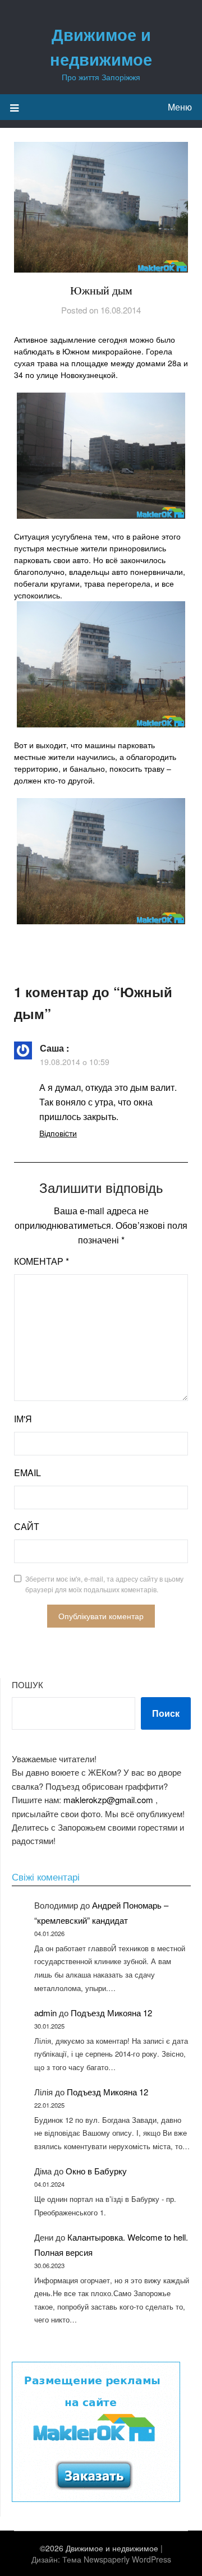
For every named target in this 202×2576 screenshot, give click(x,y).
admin (45, 2013)
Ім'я (23, 1419)
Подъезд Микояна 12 (111, 2013)
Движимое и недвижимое (101, 47)
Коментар (42, 1261)
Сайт (27, 1526)
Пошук (27, 1685)
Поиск (166, 1713)
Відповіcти (58, 1133)
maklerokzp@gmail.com (108, 1799)
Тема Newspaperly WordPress (117, 2559)
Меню (180, 107)
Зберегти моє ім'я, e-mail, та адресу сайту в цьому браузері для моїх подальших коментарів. (104, 1584)
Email (27, 1473)
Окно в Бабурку (96, 2171)
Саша (52, 1048)
